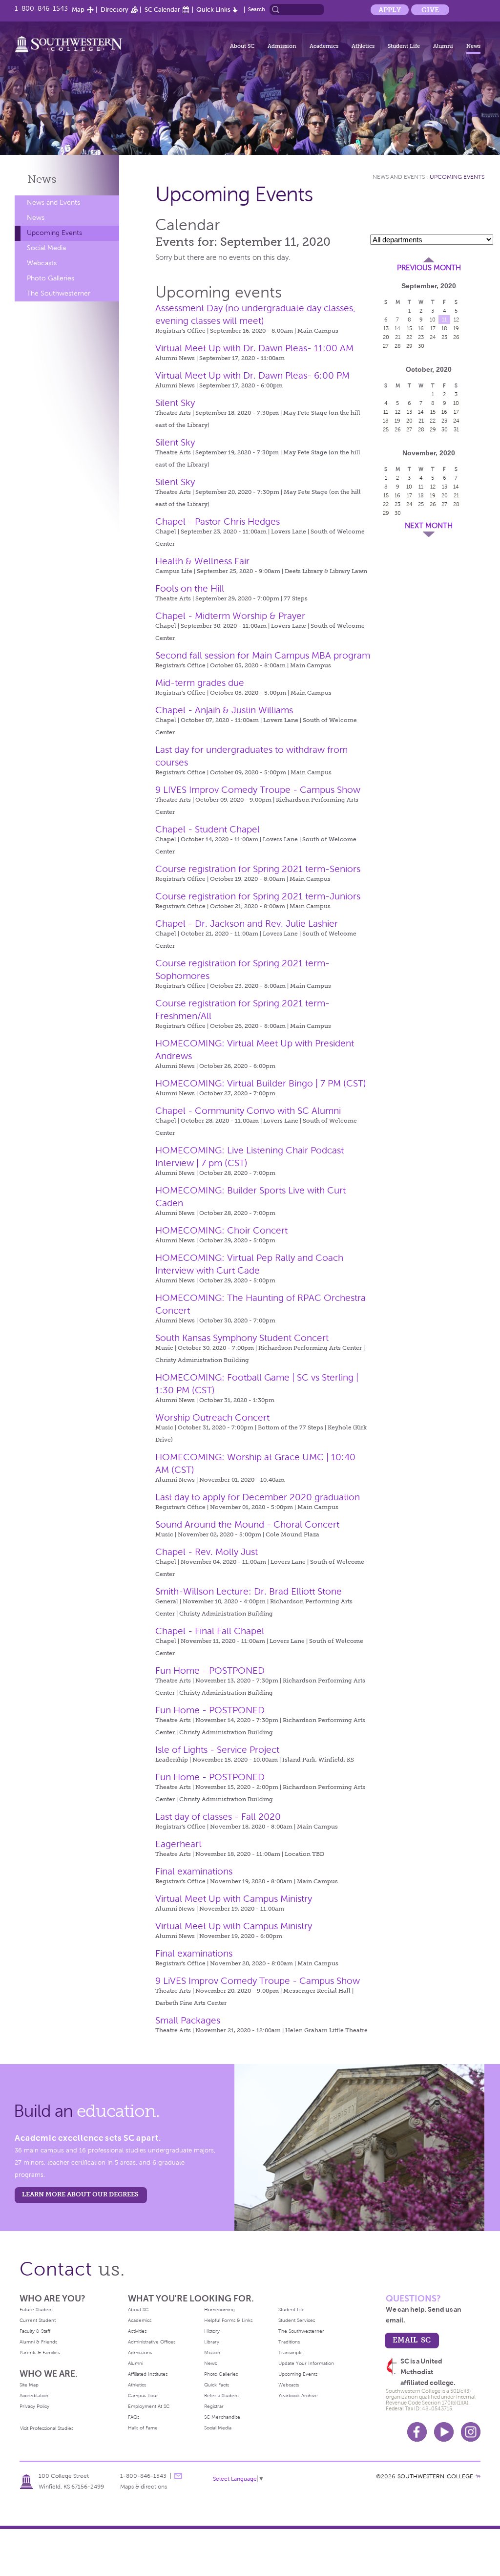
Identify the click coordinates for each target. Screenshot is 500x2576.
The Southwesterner (59, 293)
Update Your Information (306, 2363)
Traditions (289, 2342)
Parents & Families (40, 2352)
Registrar (214, 2406)
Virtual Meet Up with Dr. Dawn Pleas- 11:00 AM (254, 348)
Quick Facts (217, 2385)
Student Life (404, 46)
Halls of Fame (143, 2428)
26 (456, 337)
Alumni (443, 46)
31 (456, 429)
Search (257, 9)
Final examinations (194, 1871)
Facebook (417, 2432)
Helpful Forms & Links (228, 2320)
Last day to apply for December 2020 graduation (258, 1497)
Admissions (140, 2352)
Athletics (363, 46)
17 (433, 328)
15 (409, 328)
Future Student (36, 2310)
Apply (390, 10)
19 (456, 328)
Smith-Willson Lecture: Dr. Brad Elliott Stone (249, 1591)
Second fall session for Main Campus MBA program (263, 655)
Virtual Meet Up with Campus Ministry (234, 1899)
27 (386, 346)
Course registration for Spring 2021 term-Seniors (258, 869)
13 (386, 328)
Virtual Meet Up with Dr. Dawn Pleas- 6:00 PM (252, 375)
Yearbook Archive (298, 2395)
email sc (412, 2340)
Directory (115, 10)
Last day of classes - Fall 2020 (218, 1817)
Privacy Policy (34, 2406)
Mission (212, 2352)
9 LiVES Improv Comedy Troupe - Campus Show (258, 1981)
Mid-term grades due (200, 683)
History (212, 2331)
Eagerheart (178, 1844)
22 (409, 337)
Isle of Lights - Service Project (217, 1750)
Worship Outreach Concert (212, 1417)
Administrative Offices (152, 2342)
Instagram (471, 2432)
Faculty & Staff (35, 2331)
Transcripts (290, 2352)
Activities (137, 2331)
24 (433, 337)
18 (444, 328)
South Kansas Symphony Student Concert (242, 1338)
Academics (324, 46)
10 (433, 319)
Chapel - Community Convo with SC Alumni (248, 1111)
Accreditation (34, 2395)
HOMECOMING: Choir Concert (221, 1230)
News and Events (53, 202)
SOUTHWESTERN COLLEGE (435, 2476)
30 (421, 346)
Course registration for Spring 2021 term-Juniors (258, 896)
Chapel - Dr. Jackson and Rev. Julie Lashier (247, 924)
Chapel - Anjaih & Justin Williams (224, 710)
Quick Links (213, 10)
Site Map (29, 2385)
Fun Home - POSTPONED (210, 1671)
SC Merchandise (222, 2417)
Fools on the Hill (190, 588)
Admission (282, 46)
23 (421, 337)
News (473, 46)
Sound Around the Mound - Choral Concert (247, 1524)
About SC (242, 46)
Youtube (444, 2432)
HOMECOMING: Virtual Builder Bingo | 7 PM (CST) (261, 1083)
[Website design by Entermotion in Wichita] (478, 2476)
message (178, 2476)
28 (398, 346)
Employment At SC (149, 2406)
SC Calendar (162, 10)
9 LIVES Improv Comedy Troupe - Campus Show (258, 790)
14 (397, 328)
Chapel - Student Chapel (208, 829)
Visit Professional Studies (47, 2428)
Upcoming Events (54, 233)
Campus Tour (143, 2395)
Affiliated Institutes (148, 2374)
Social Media (46, 248)
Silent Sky (175, 403)
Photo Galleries (51, 278)
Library (212, 2342)
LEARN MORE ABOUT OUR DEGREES (80, 2194)
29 (409, 346)
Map (78, 10)
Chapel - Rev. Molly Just (207, 1552)
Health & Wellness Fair (202, 561)
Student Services (297, 2320)
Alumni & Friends (38, 2342)
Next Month (429, 526)
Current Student (38, 2320)
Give (430, 10)
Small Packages (188, 2020)
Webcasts (42, 263)
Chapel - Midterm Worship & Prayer (230, 616)
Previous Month (429, 268)
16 (421, 328)
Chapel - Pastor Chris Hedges (218, 522)
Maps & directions (144, 2487)
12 (456, 319)
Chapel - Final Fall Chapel (210, 1631)
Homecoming (219, 2310)
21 (398, 337)
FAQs (134, 2417)
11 (444, 319)
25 (444, 337)
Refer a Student (221, 2395)
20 (386, 337)
